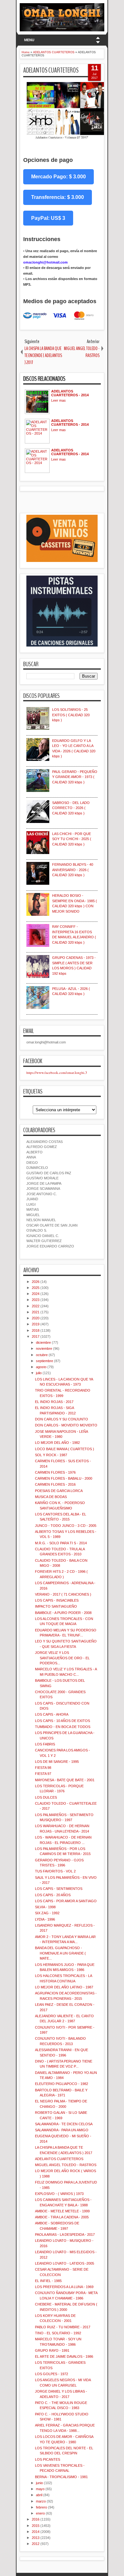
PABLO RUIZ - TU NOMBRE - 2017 (63, 2327)
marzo (41, 2501)
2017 (36, 1336)
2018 (36, 1330)
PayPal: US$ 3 (48, 218)
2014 (36, 2532)
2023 (36, 1300)
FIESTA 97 (43, 1774)
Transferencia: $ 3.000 (58, 197)
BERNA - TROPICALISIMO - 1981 (61, 2477)
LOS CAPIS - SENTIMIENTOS (59, 1889)
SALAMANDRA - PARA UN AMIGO (62, 2130)
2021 (36, 1312)
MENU (29, 40)
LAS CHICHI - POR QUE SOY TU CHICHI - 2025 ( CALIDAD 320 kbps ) (72, 839)
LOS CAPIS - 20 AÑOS (53, 1895)
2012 (36, 2544)
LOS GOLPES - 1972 (52, 2374)
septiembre (45, 1361)
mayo (40, 2489)
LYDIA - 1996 (45, 1919)
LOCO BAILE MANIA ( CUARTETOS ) (65, 1449)
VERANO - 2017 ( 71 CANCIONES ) (63, 1594)
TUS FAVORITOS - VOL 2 (55, 1871)
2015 (36, 2526)
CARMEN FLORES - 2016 (55, 1484)
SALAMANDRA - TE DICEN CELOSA (64, 2124)
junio (39, 2483)
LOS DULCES (46, 1797)
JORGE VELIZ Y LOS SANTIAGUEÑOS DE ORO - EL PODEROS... (62, 1658)
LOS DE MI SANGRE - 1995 (57, 1762)
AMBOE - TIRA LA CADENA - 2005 (62, 2217)
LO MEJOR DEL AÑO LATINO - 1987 (64, 1987)
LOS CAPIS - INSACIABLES (57, 1600)
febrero (41, 2507)
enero (40, 2513)
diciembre (43, 1342)
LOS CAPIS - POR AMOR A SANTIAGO (66, 1901)
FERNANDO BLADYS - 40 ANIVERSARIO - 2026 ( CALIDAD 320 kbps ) (73, 870)
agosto (41, 1367)
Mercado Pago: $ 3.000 (59, 177)
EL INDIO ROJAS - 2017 (54, 1402)
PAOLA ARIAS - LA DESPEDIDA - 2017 (65, 2235)
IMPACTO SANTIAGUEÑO (56, 1606)
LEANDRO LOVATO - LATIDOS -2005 (65, 2263)
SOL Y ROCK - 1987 (51, 1455)
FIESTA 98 (43, 1768)
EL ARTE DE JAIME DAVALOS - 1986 (64, 2356)
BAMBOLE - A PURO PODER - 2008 (63, 1613)
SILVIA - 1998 (45, 1907)
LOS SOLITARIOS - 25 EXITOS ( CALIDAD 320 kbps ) (71, 715)
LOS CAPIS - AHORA (52, 1714)
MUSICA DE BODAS (51, 1497)
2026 (36, 1282)
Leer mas (59, 400)
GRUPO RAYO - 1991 (52, 2350)
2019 (36, 1324)
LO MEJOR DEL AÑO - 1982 (57, 1443)
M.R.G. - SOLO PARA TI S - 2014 (61, 1543)
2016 (36, 2519)
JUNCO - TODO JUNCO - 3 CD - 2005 (66, 1526)
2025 (36, 1288)
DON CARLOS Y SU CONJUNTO (62, 1419)
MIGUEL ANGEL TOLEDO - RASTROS (66, 2165)
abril (39, 2495)
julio (39, 1373)
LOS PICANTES (48, 2459)
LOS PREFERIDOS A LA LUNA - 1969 (64, 2287)
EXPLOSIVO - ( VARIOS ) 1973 (59, 2194)
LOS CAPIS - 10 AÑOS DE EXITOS (62, 1721)
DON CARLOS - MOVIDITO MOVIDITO (66, 1425)
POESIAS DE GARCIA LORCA (59, 1491)
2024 (36, 1294)
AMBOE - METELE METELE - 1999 (62, 2211)
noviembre (44, 1349)
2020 (36, 1318)
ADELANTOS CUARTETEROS (51, 70)
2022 (36, 1306)
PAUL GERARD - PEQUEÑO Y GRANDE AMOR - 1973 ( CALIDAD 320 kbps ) (75, 777)
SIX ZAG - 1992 (47, 1913)
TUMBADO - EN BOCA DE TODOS (63, 1727)
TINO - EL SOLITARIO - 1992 (58, 2333)
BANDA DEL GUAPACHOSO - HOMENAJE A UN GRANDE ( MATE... (60, 1953)
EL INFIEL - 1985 (48, 2281)
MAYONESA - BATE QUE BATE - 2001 (65, 1780)
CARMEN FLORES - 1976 (55, 1472)
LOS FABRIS (45, 1744)
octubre (42, 1355)
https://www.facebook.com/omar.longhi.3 (57, 1072)
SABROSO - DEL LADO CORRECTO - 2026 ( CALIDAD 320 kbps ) (71, 808)
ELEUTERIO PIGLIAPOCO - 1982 (62, 2084)
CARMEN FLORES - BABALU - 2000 (64, 1478)
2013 (36, 2538)
